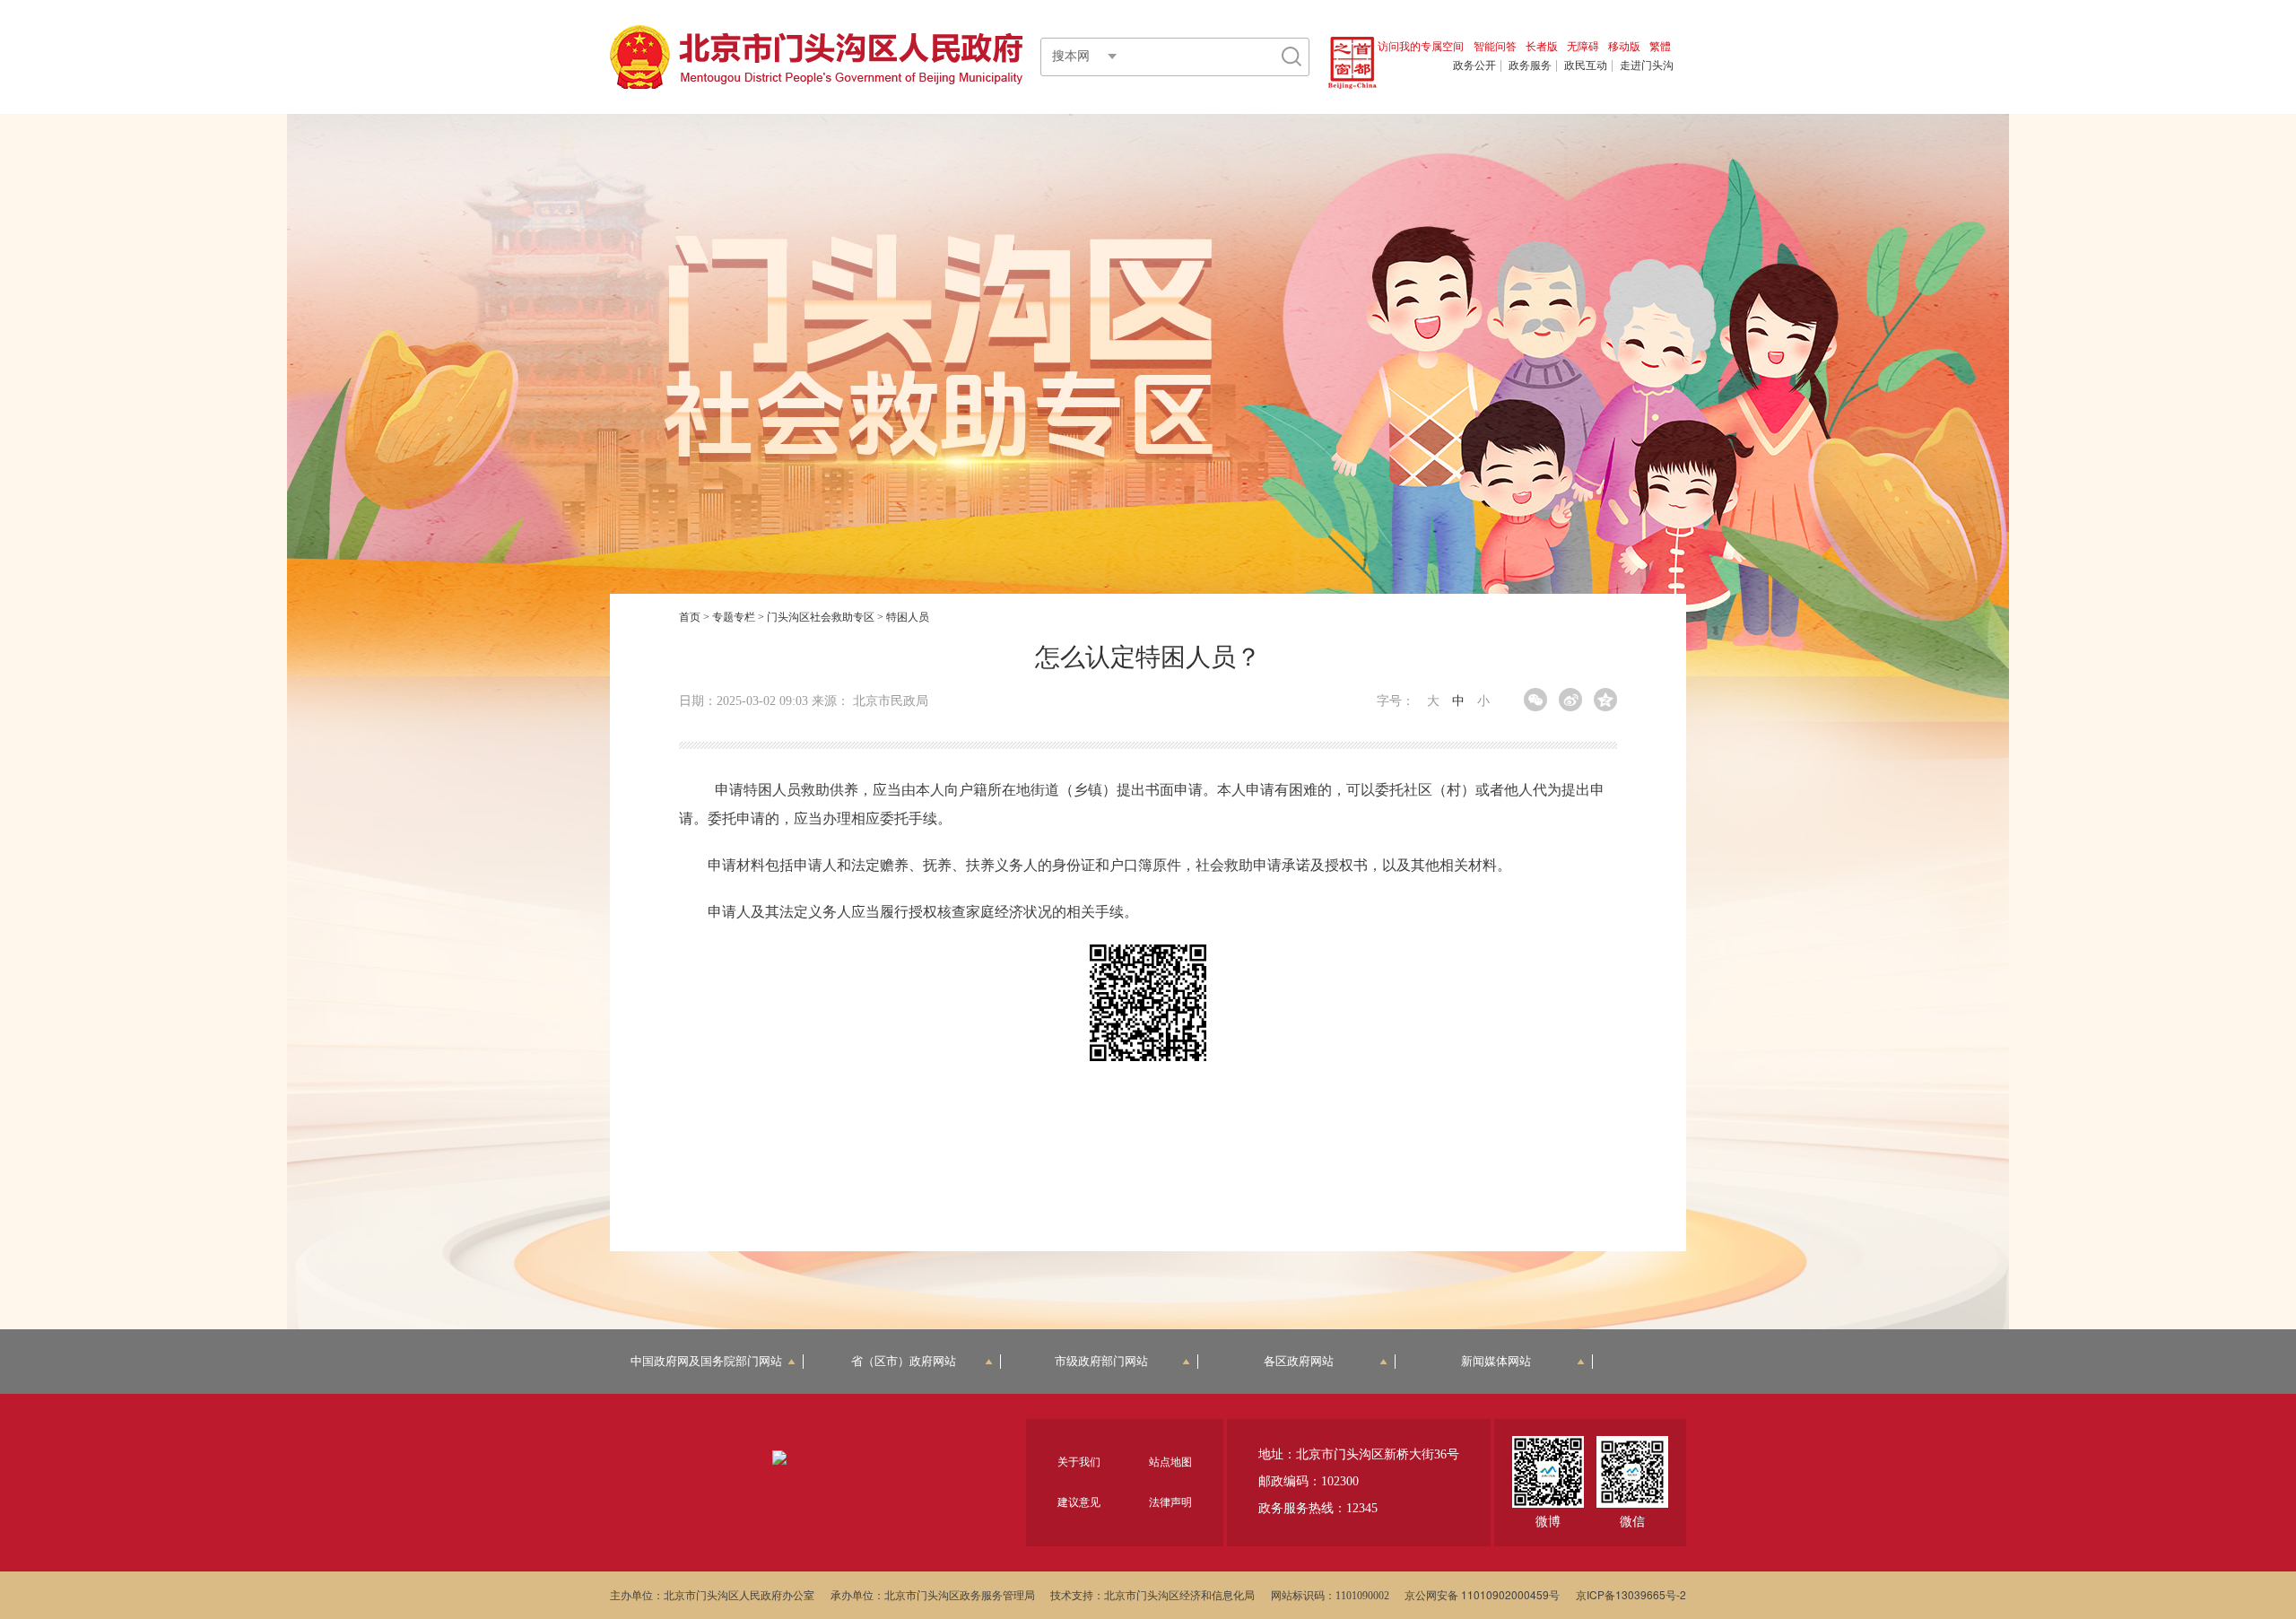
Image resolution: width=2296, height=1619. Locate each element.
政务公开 (1474, 65)
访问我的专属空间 (1421, 45)
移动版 (1624, 45)
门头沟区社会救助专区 (821, 616)
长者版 (1542, 45)
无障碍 (1583, 45)
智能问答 (1495, 45)
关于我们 (1079, 1461)
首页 (690, 616)
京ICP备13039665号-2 (1631, 1594)
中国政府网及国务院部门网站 (706, 1361)
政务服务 (1530, 65)
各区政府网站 (1299, 1361)
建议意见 (1079, 1501)
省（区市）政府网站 (904, 1361)
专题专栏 (734, 616)
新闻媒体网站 (1496, 1361)
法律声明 (1170, 1501)
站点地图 (1170, 1461)
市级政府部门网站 (1101, 1361)
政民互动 (1586, 65)
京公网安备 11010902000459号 (1482, 1594)
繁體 (1660, 45)
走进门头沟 (1647, 65)
